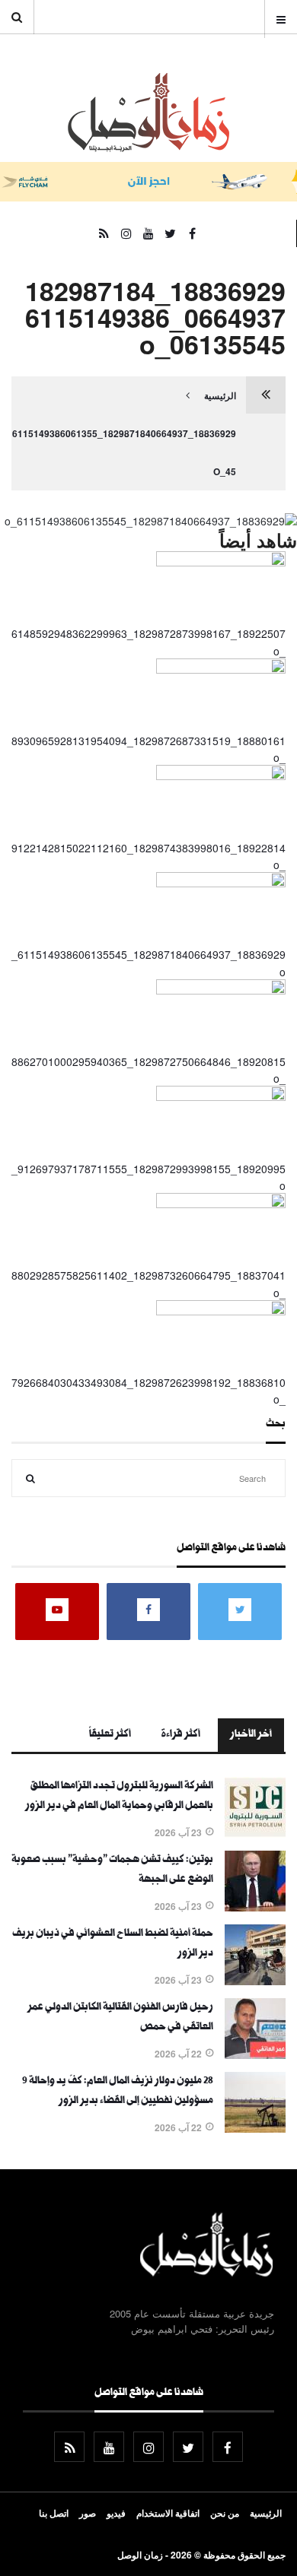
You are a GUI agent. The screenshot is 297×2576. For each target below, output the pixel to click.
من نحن (225, 2513)
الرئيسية (220, 395)
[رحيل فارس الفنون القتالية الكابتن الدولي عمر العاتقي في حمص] (255, 2054)
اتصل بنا (54, 2513)
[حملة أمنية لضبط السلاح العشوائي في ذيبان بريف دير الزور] (255, 1981)
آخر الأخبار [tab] (251, 1735)
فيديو (116, 2513)
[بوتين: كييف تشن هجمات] (255, 1907)
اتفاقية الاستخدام (168, 2513)
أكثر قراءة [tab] (180, 1735)
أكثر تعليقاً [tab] (110, 1735)
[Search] (30, 1478)
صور (88, 2513)
